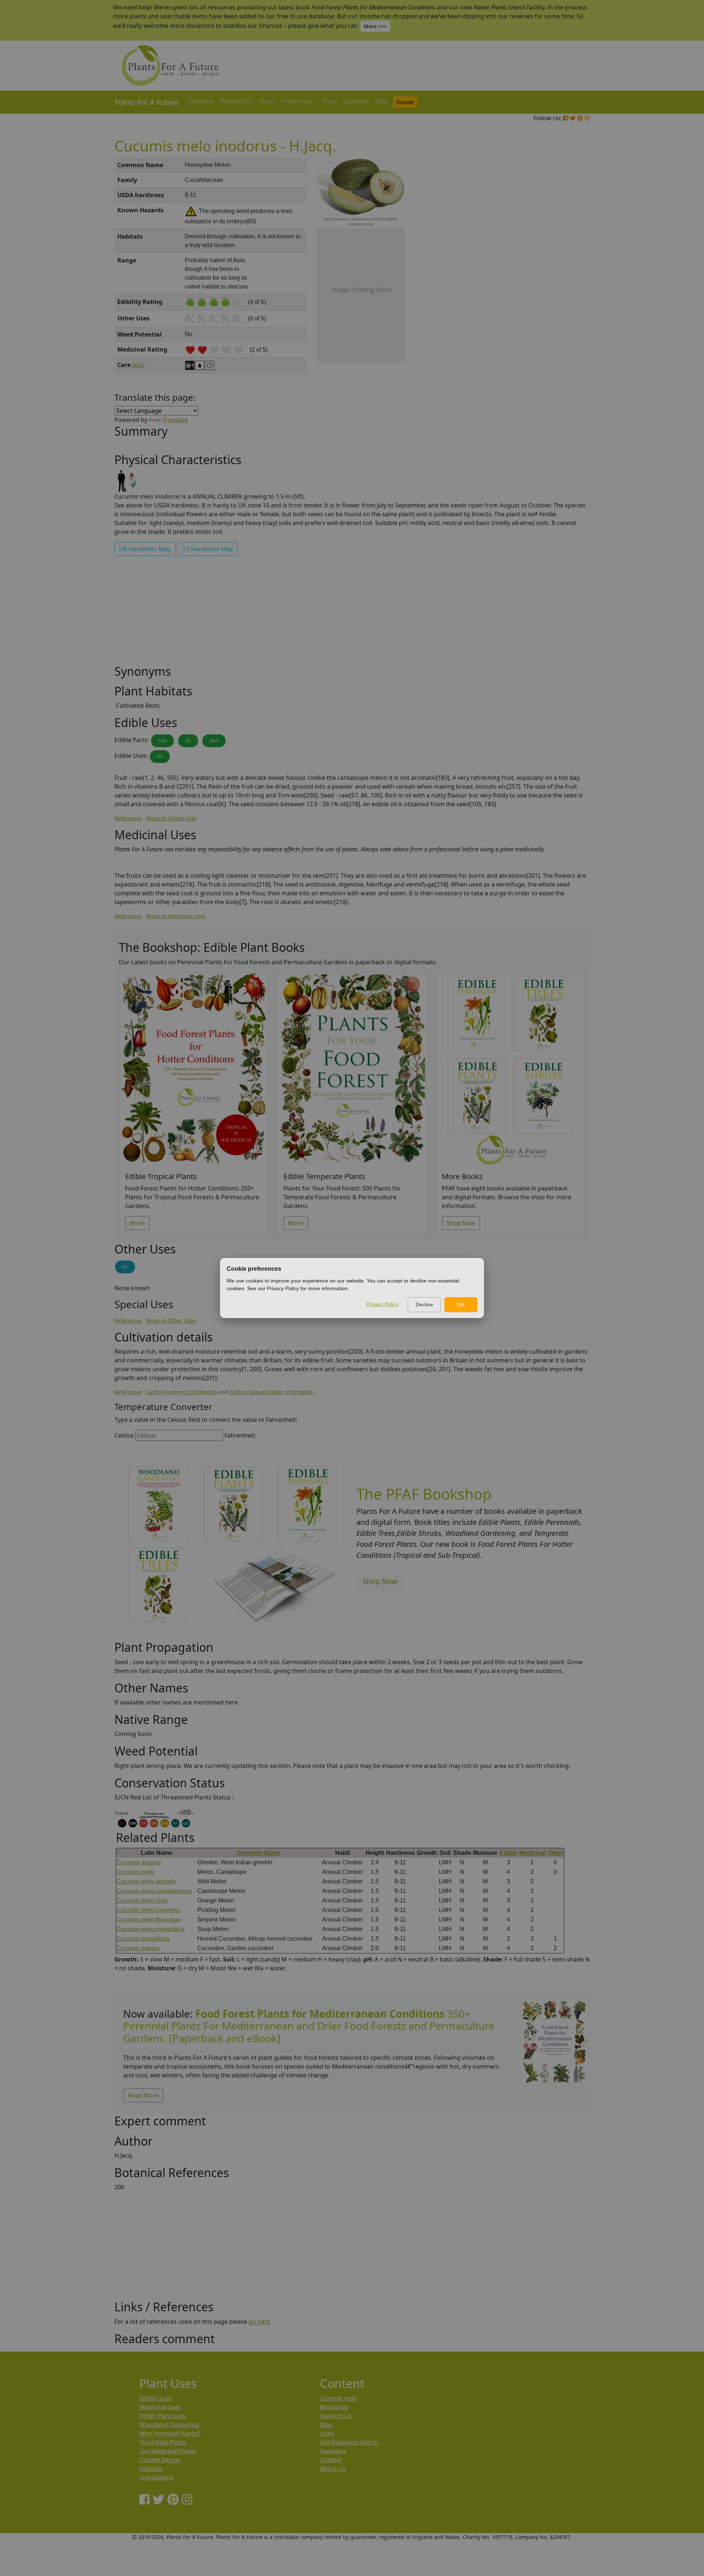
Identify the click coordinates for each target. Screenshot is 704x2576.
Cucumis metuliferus (143, 1939)
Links (327, 2433)
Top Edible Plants (163, 2442)
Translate (175, 420)
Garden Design (160, 2460)
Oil (188, 741)
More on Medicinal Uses (176, 916)
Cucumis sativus (138, 1948)
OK (461, 1304)
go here (259, 2322)
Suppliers (356, 101)
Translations (156, 2477)
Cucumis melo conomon (148, 1910)
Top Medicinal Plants (168, 2451)
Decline (424, 1304)
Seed (214, 741)
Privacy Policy (382, 1304)
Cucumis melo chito (142, 1900)
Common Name (258, 1853)
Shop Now (461, 1223)
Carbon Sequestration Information (272, 1392)
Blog (381, 101)
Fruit (162, 741)
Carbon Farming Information (182, 1392)
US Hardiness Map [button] (208, 549)
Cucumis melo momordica (151, 1929)
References (128, 818)
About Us (333, 2469)
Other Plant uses (163, 2416)
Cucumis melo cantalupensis (154, 1891)
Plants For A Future (146, 102)
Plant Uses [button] (297, 101)
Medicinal (532, 1853)
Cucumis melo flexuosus (148, 1920)
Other (555, 1853)
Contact (331, 2460)
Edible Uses (155, 2398)
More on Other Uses (171, 1320)
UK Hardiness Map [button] (145, 549)
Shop (330, 101)
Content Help (338, 2398)
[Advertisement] (554, 282)
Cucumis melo (135, 1872)
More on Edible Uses (172, 818)
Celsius (124, 1435)
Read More (143, 2095)
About (267, 101)
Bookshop (334, 2407)
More (137, 1223)
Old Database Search (349, 2442)
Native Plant (236, 101)
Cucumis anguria (139, 1862)
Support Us (336, 2416)
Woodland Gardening (169, 2425)
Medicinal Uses (160, 2407)
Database (201, 101)
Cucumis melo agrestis (146, 1881)
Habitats (151, 2469)
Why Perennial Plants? (170, 2433)
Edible (508, 1853)
